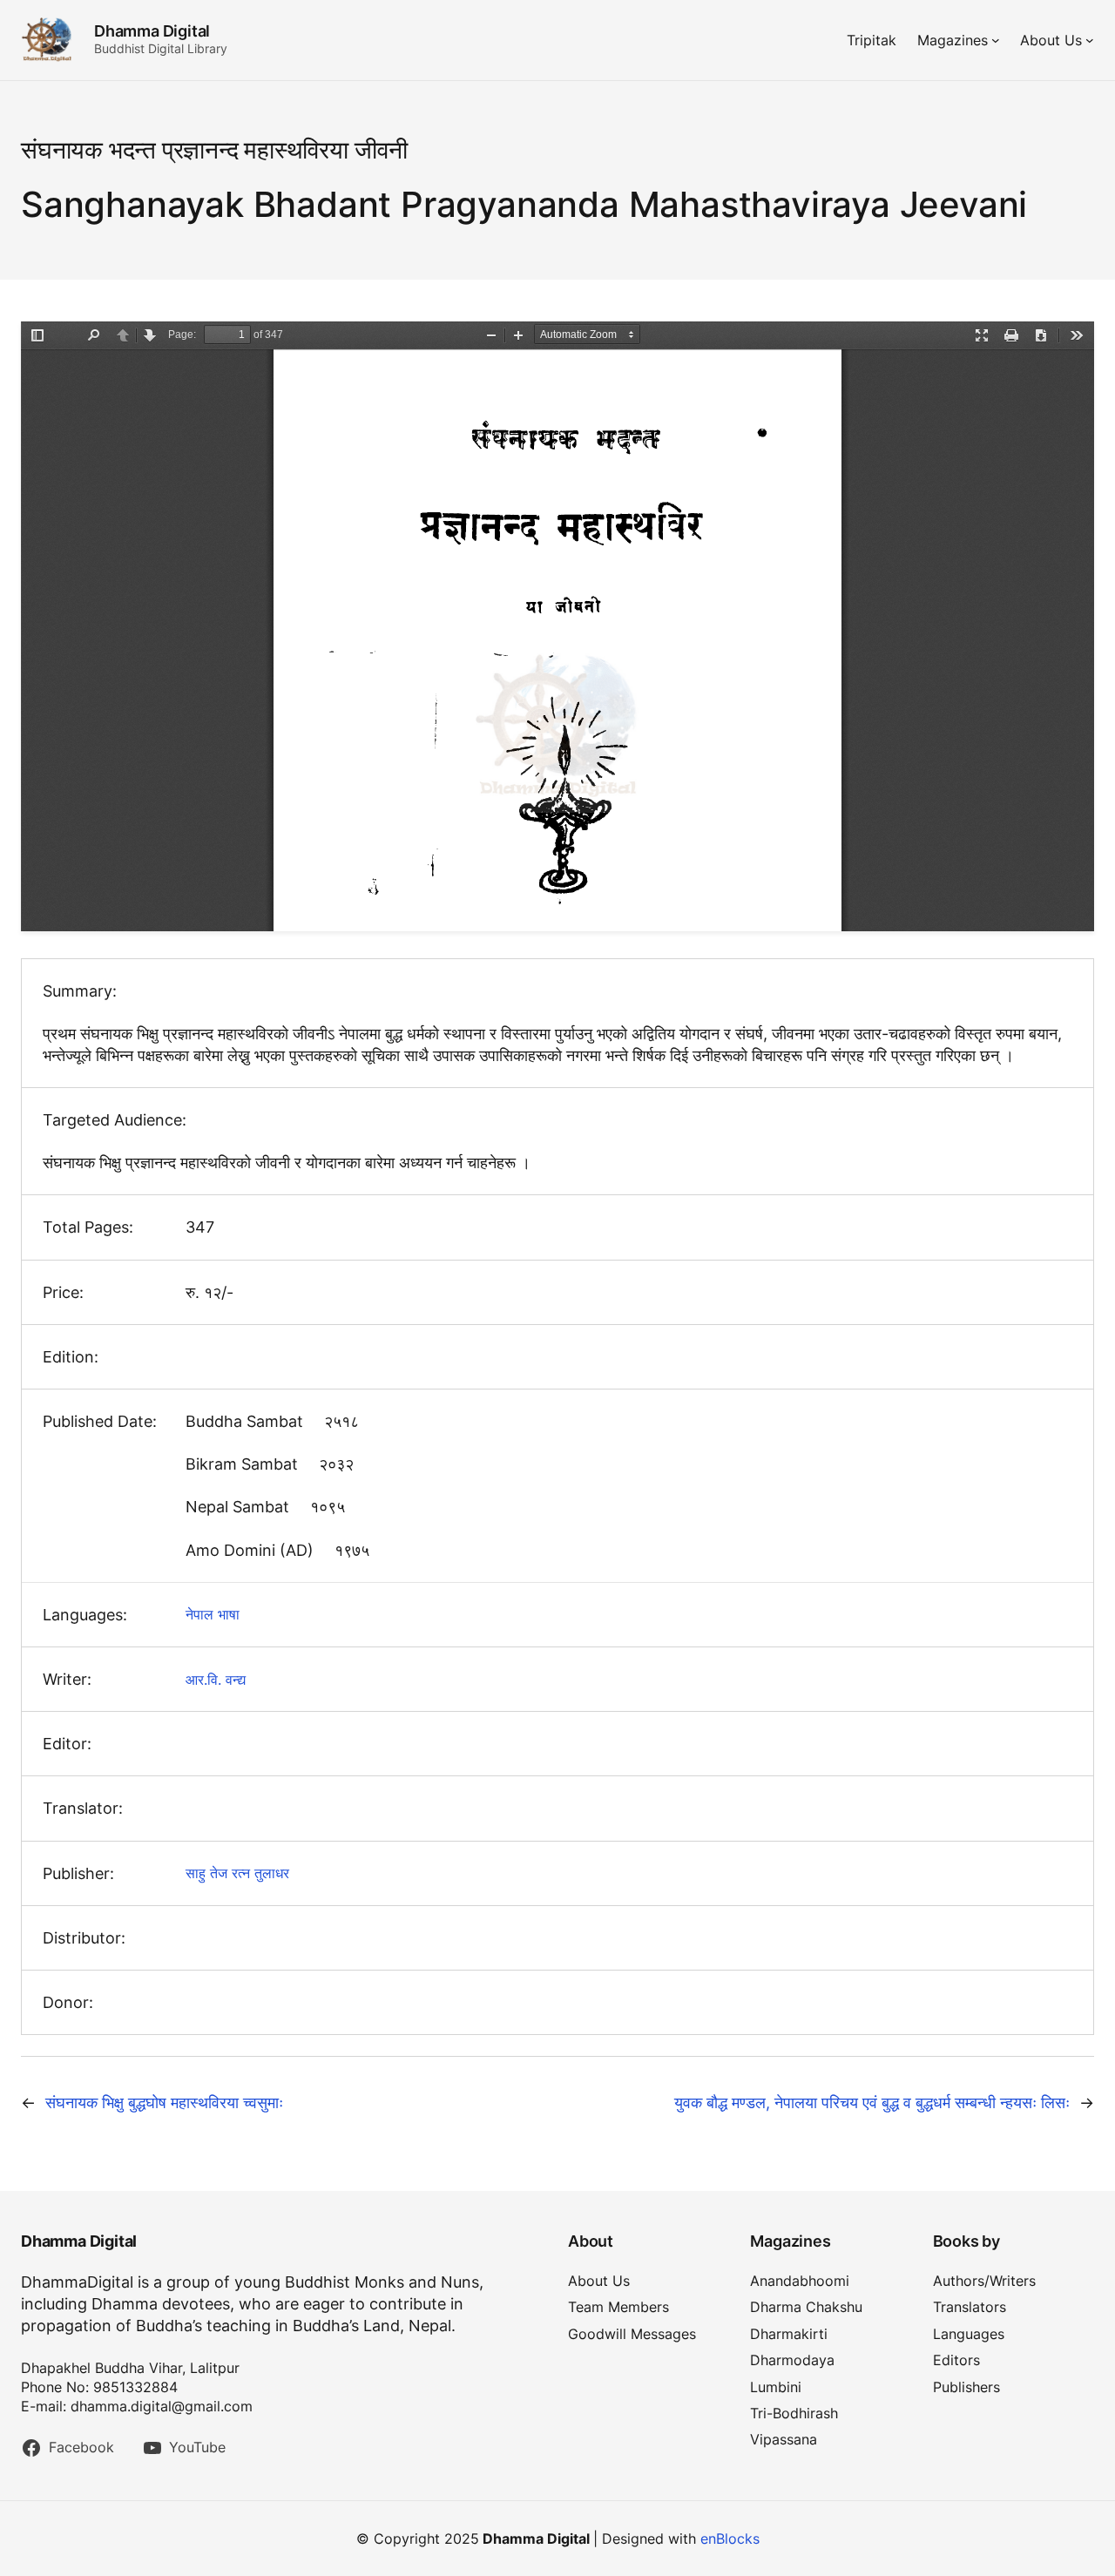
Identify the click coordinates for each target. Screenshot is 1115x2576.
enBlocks (730, 2539)
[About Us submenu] (1090, 40)
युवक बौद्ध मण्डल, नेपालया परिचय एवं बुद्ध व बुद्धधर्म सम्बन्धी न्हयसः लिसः (872, 2103)
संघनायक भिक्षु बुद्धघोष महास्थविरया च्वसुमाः (164, 2103)
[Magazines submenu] (996, 40)
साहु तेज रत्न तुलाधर (237, 1873)
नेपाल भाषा (213, 1614)
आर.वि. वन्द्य (216, 1680)
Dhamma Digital (152, 31)
